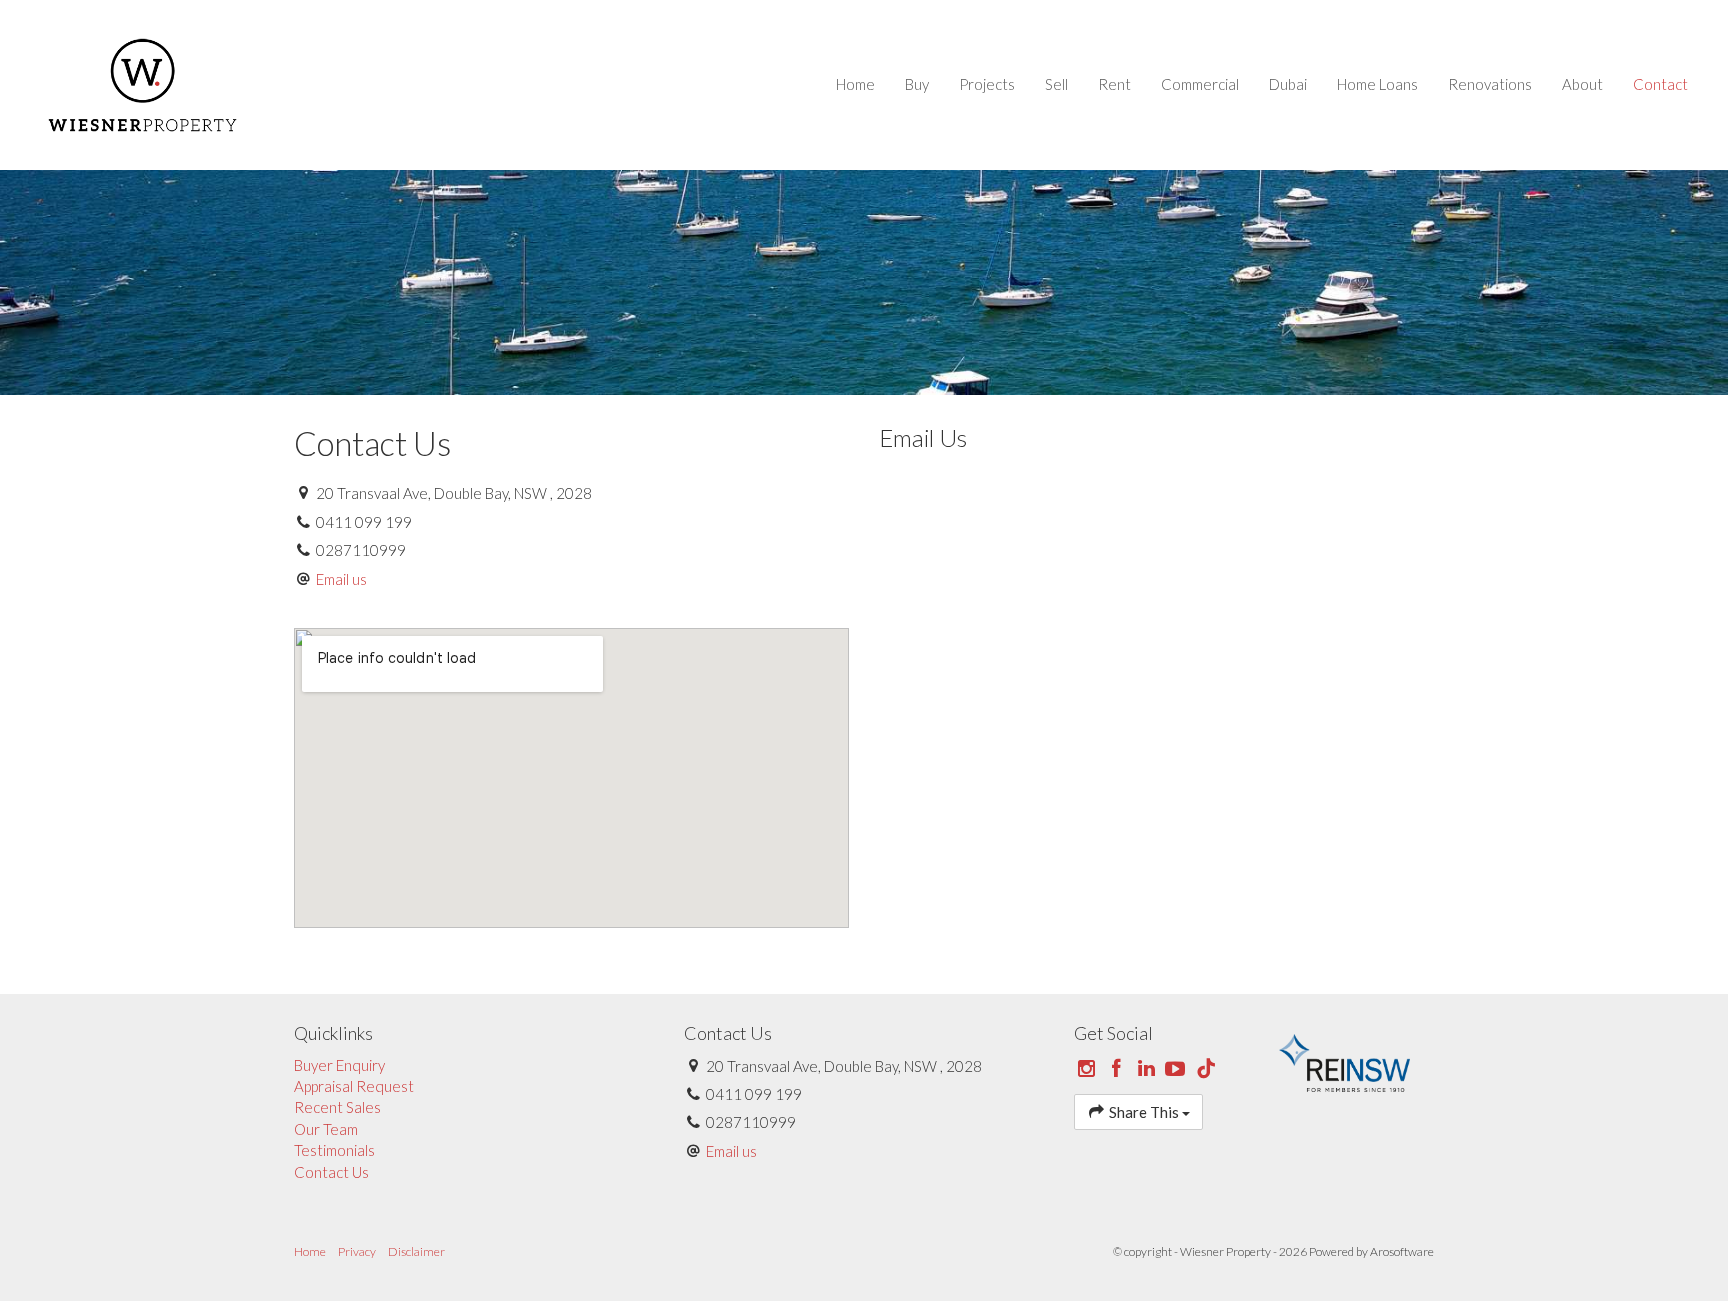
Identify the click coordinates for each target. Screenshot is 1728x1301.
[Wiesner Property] (142, 83)
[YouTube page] (1178, 1069)
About (1582, 84)
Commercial (1200, 84)
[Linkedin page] (1148, 1069)
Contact (1660, 84)
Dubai (1288, 84)
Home (855, 84)
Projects (987, 84)
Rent (1114, 84)
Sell (1056, 84)
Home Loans (1377, 84)
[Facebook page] (1119, 1069)
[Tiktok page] (1206, 1069)
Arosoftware (1402, 1251)
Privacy (357, 1251)
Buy (917, 84)
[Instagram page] (1089, 1069)
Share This (1144, 1112)
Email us (341, 579)
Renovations (1490, 84)
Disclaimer (416, 1251)
